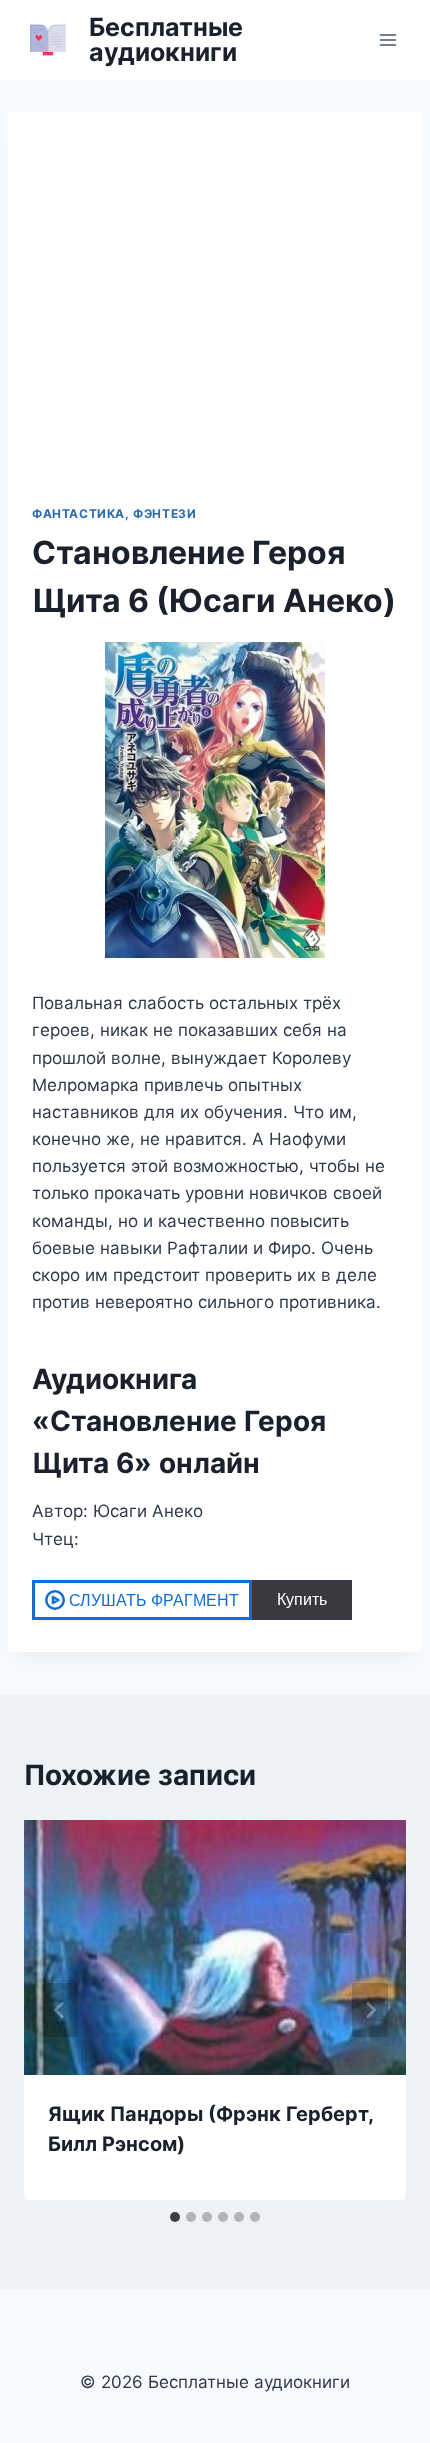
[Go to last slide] (60, 2010)
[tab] (175, 2217)
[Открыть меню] (387, 39)
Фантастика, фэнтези (114, 513)
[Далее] (370, 2010)
